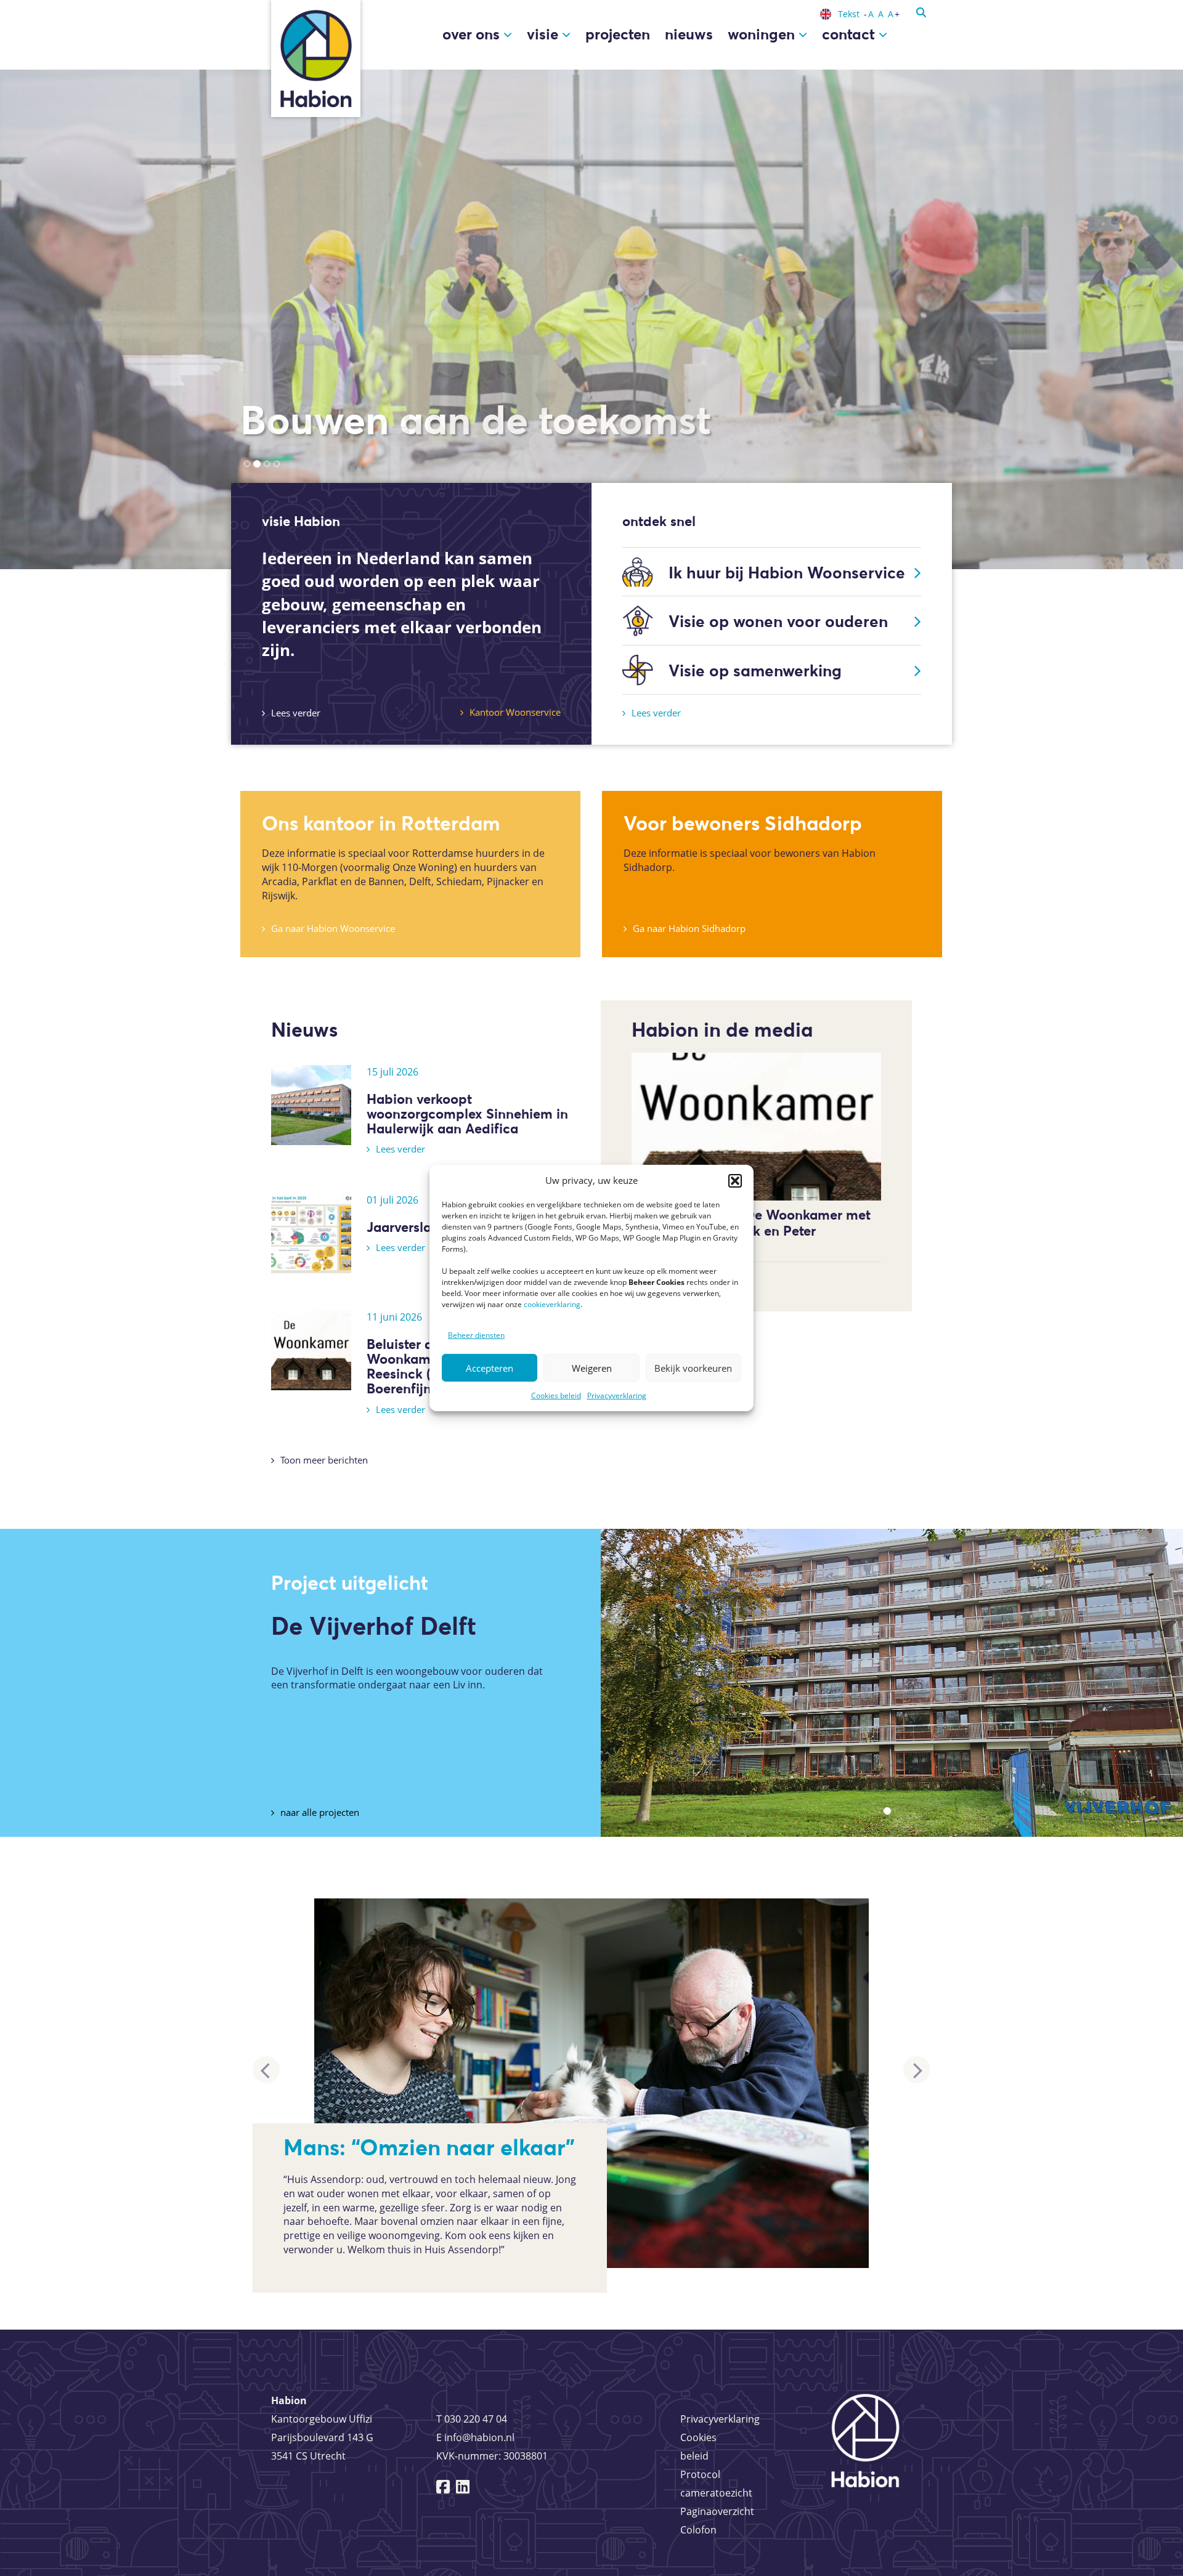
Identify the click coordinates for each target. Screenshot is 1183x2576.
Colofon (698, 2530)
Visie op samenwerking (755, 670)
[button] (735, 1181)
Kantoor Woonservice (515, 712)
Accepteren (490, 1368)
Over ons (473, 34)
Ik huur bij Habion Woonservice (787, 573)
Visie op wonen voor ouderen (778, 621)
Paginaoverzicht (717, 2511)
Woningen (763, 34)
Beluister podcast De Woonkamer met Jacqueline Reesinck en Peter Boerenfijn (751, 1231)
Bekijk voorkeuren (693, 1368)
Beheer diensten (476, 1335)
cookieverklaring (552, 1304)
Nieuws (689, 34)
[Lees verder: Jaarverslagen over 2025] (311, 1232)
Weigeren (592, 1368)
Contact (850, 34)
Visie (544, 34)
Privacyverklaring (617, 1395)
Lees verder (296, 713)
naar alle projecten (320, 1812)
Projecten (618, 34)
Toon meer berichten (324, 1460)
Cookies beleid (556, 1395)
